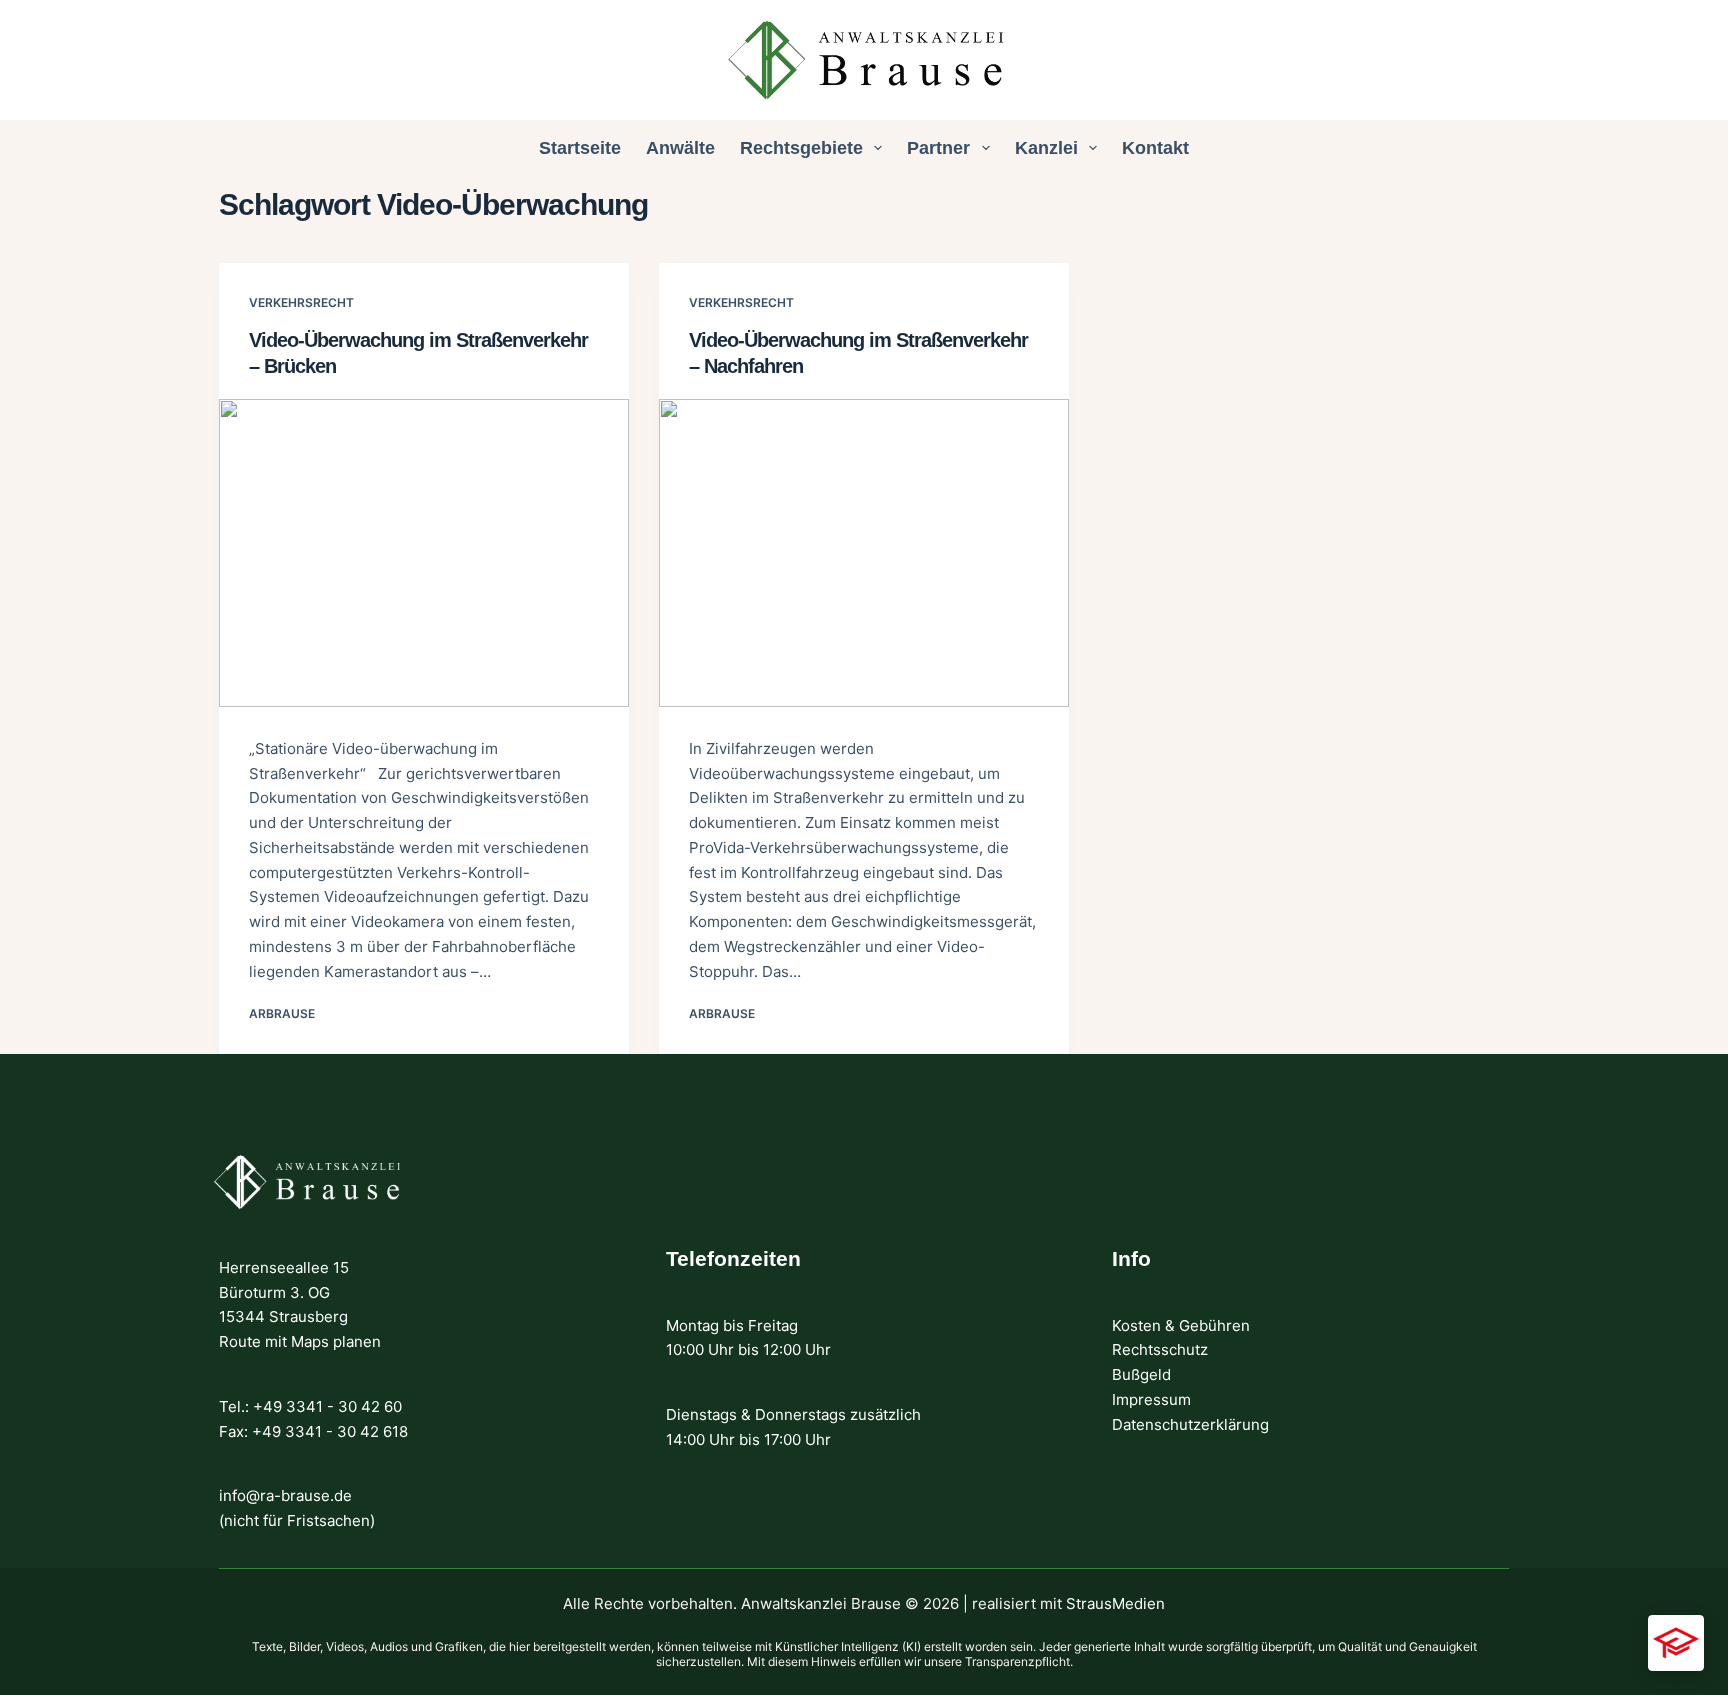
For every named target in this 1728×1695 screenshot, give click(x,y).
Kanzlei (1046, 148)
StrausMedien (1115, 1603)
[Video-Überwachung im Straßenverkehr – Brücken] (424, 553)
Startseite (580, 148)
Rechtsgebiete (801, 148)
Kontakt (1155, 148)
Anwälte (680, 148)
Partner (938, 148)
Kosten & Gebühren (1181, 1325)
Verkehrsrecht (301, 302)
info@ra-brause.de (285, 1495)
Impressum (1151, 1399)
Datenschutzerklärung (1190, 1424)
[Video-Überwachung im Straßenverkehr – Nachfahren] (864, 553)
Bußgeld (1141, 1374)
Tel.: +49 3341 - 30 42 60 (310, 1406)
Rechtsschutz (1160, 1349)
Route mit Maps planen (300, 1341)
